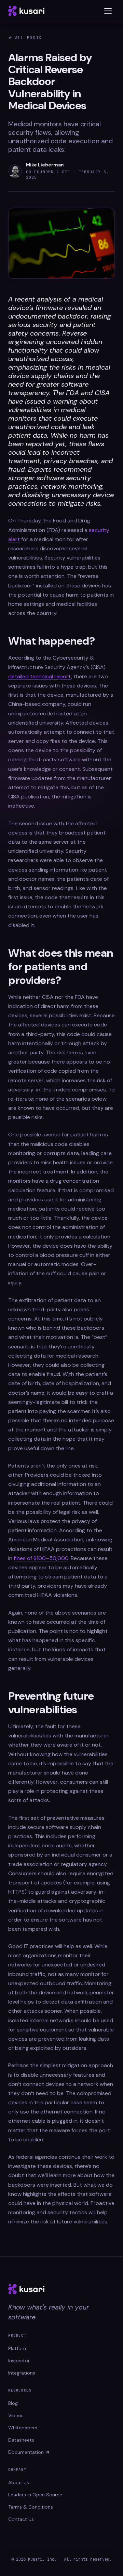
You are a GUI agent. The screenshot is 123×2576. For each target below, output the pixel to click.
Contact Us (21, 2519)
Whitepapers (23, 2428)
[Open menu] (108, 11)
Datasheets (21, 2440)
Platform (18, 2348)
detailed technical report (40, 676)
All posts (28, 38)
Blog (13, 2403)
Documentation (26, 2452)
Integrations (22, 2373)
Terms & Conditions (31, 2507)
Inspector (19, 2361)
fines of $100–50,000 (41, 1558)
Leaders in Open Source (35, 2495)
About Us (19, 2482)
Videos (16, 2415)
